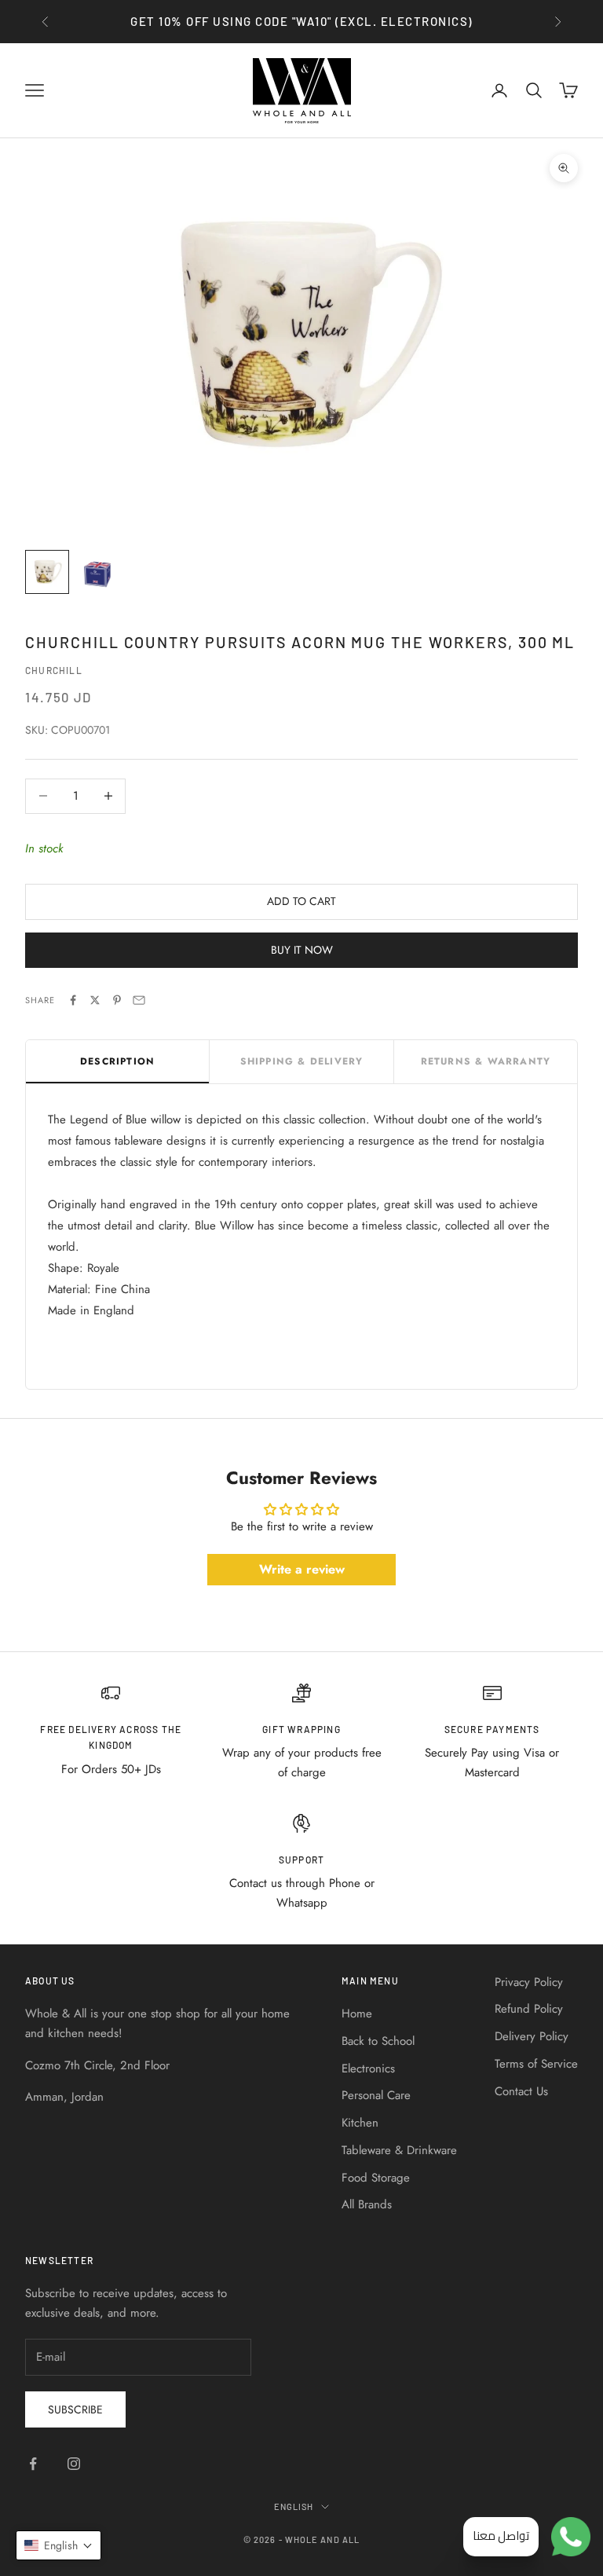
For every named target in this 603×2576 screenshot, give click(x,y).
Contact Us (521, 2091)
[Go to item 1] (47, 572)
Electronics (368, 2068)
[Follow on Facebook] (33, 2464)
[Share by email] (139, 1000)
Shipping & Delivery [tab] (302, 1061)
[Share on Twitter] (95, 1000)
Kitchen (360, 2123)
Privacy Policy (529, 1982)
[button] (58, 2545)
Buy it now (302, 950)
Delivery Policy (532, 2036)
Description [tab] (117, 1061)
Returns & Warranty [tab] (486, 1061)
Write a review (302, 1569)
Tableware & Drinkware (399, 2150)
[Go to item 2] (97, 572)
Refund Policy (529, 2009)
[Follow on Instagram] (74, 2464)
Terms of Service (536, 2064)
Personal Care (376, 2095)
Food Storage (376, 2178)
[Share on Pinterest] (117, 1000)
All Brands (367, 2204)
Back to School (378, 2041)
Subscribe (75, 2409)
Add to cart (301, 901)
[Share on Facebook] (73, 1000)
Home (357, 2014)
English (294, 2506)
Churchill (54, 670)
